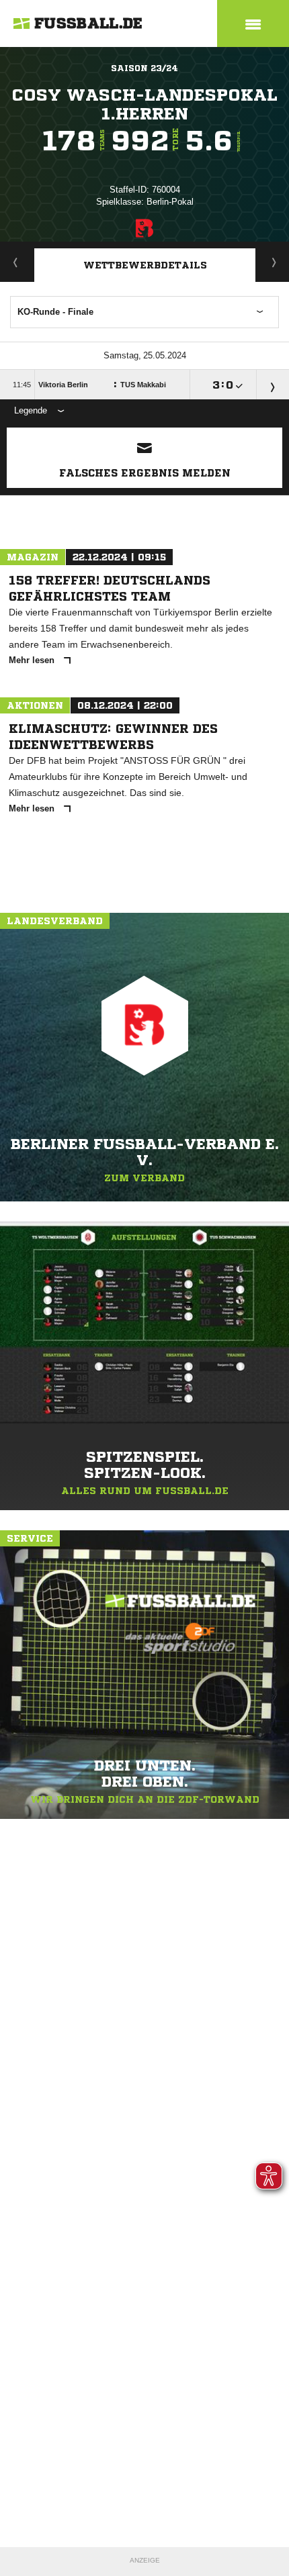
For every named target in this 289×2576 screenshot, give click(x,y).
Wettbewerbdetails (145, 265)
